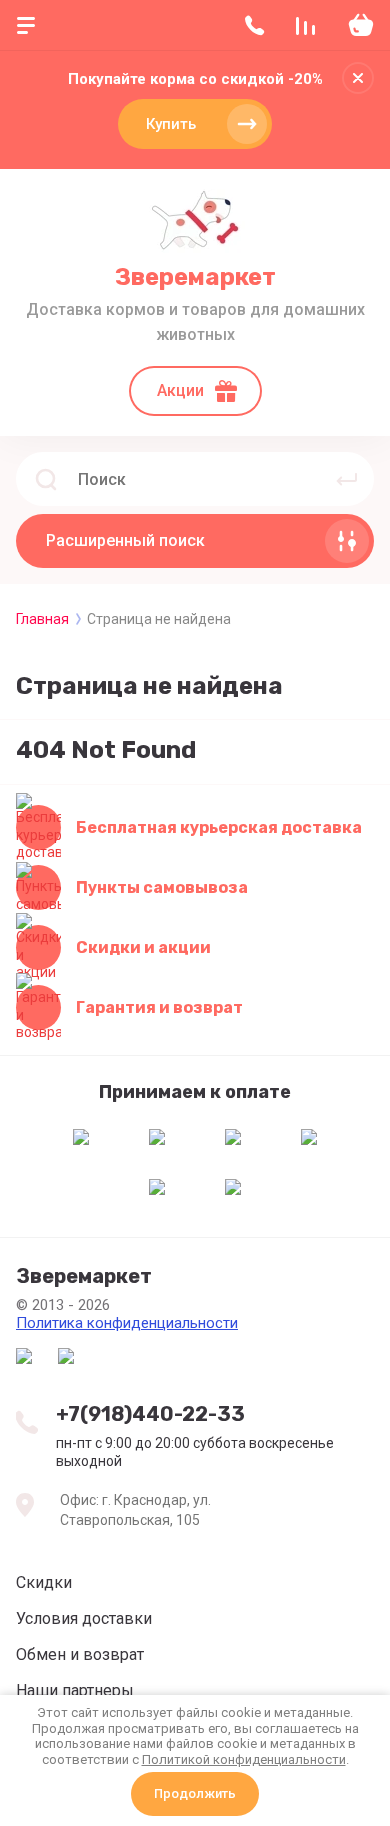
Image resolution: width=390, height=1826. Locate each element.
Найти (347, 479)
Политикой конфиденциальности (244, 1759)
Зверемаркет (195, 277)
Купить (171, 124)
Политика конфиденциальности (127, 1323)
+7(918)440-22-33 (150, 1414)
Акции (180, 390)
